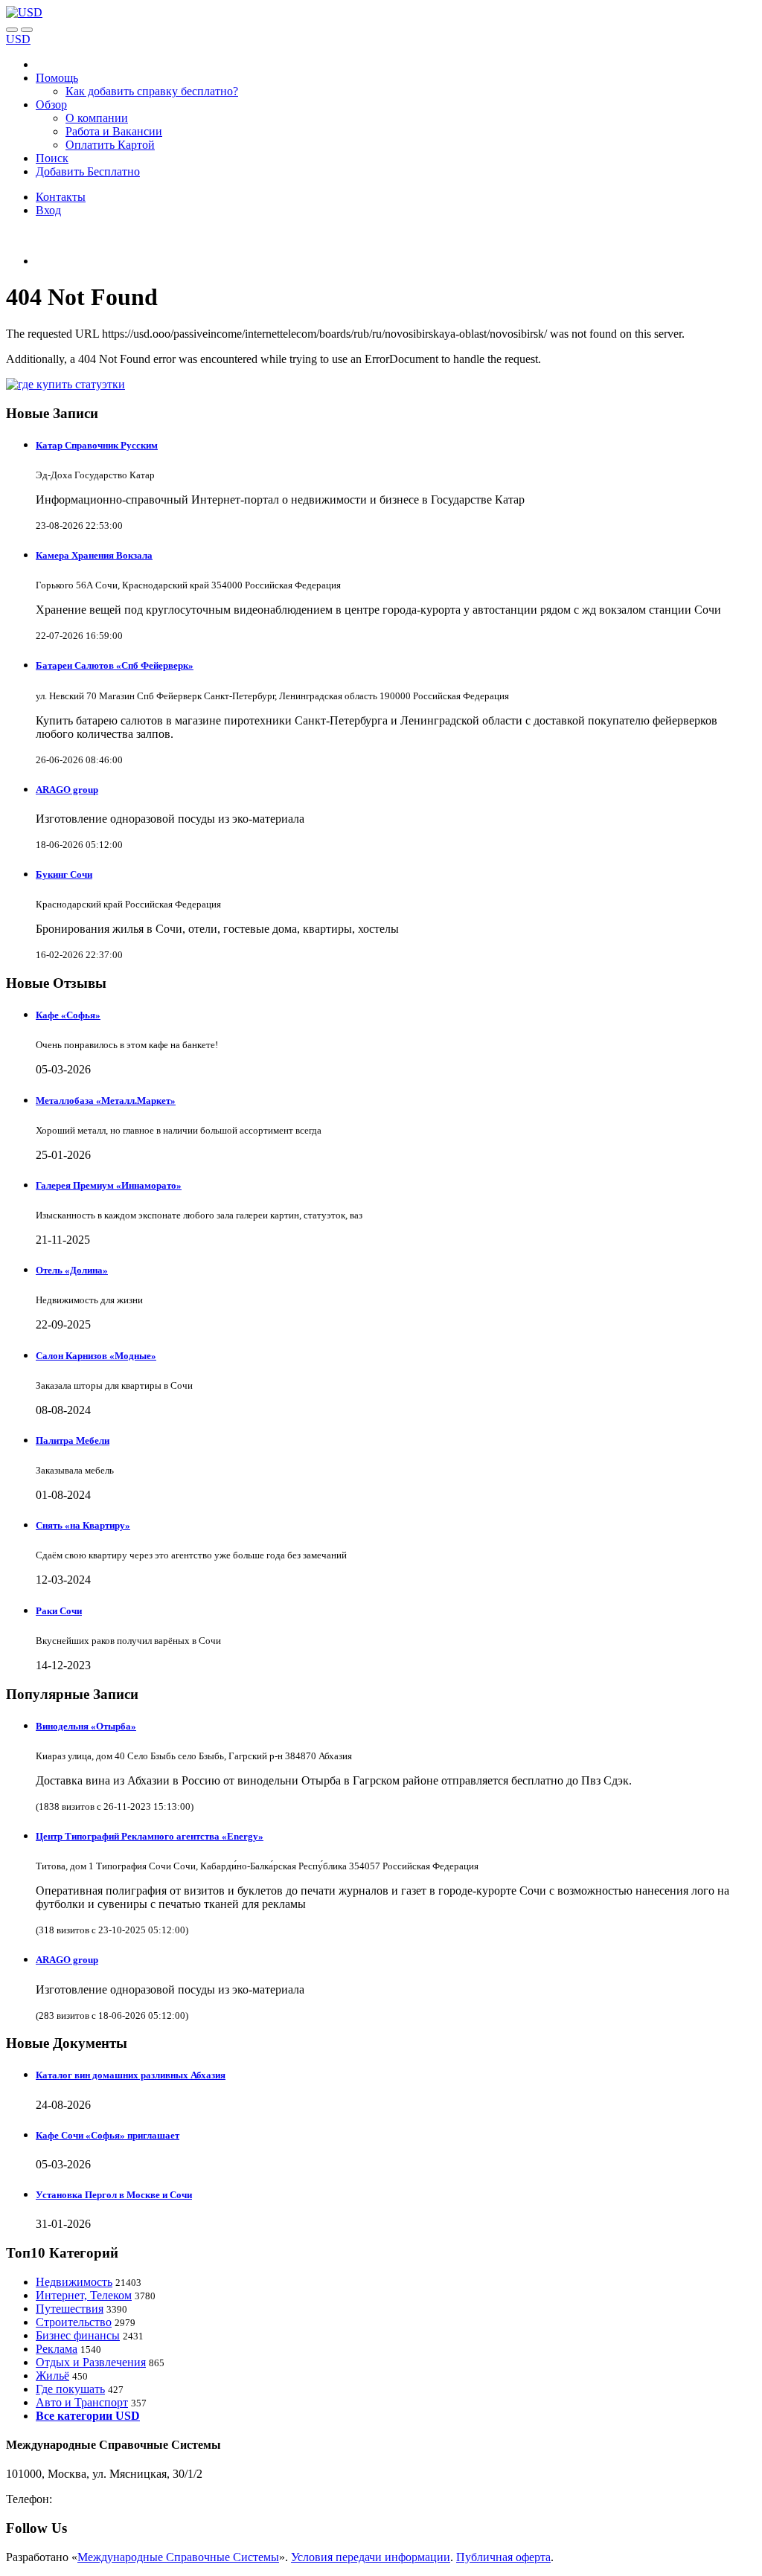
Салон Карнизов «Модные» (96, 1356)
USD (18, 39)
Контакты (61, 197)
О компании (97, 118)
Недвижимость (74, 2282)
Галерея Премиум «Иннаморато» (109, 1185)
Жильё (52, 2376)
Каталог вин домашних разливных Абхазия (131, 2075)
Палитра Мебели (73, 1440)
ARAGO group (67, 790)
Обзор (51, 105)
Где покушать (70, 2389)
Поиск (52, 158)
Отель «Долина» (72, 1270)
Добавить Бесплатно (88, 171)
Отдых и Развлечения (91, 2362)
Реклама (57, 2349)
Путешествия (70, 2309)
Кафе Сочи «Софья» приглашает (108, 2135)
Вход (48, 210)
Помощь (57, 78)
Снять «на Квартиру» (83, 1525)
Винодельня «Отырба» (86, 1726)
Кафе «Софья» (68, 1015)
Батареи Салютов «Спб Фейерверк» (115, 665)
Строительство (74, 2322)
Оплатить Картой (110, 145)
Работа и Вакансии (114, 131)
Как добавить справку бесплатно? (152, 91)
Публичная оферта (503, 2557)
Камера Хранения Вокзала (94, 555)
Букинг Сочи (64, 874)
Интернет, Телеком (84, 2295)
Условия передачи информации (371, 2557)
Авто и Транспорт (82, 2402)
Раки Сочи (59, 1611)
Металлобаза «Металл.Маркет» (106, 1101)
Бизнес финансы (78, 2335)
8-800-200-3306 (93, 2499)
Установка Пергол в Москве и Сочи (114, 2195)
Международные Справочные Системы (178, 2557)
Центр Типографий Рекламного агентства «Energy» (150, 1836)
